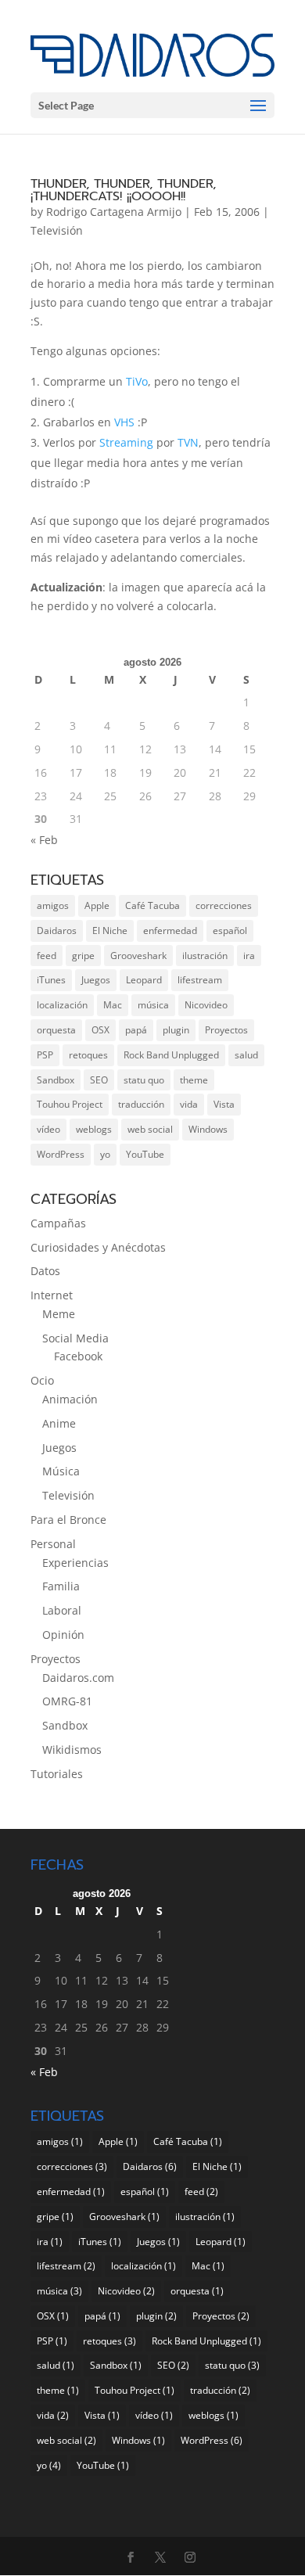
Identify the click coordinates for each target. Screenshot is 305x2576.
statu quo (144, 1080)
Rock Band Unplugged (171, 1055)
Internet (52, 1295)
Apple (97, 905)
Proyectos (226, 1030)
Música (61, 1471)
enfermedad (170, 931)
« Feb (44, 840)
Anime (59, 1423)
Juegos (96, 980)
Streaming (126, 442)
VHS (124, 422)
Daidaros (57, 931)
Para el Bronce (68, 1520)
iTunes (51, 980)
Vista (224, 1104)
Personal (53, 1544)
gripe (83, 956)
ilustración (205, 956)
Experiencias (75, 1563)
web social (150, 1129)
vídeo (48, 1129)
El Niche (110, 931)
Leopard (144, 980)
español (230, 931)
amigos (53, 905)
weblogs (94, 1129)
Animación (70, 1399)
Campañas (58, 1223)
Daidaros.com (78, 1678)
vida (189, 1104)
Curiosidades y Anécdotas (98, 1247)
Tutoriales (57, 1774)
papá (136, 1030)
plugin (176, 1030)
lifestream (200, 980)
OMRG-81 (67, 1701)
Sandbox (56, 1080)
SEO (99, 1080)
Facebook (78, 1356)
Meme (59, 1314)
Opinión (63, 1635)
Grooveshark (138, 956)
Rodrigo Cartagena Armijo (114, 212)
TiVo (137, 381)
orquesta (56, 1030)
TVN (188, 442)
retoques (88, 1055)
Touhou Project (70, 1104)
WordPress (61, 1154)
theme (194, 1080)
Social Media (75, 1338)
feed (47, 956)
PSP (45, 1055)
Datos (45, 1271)
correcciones (224, 905)
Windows (208, 1129)
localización (62, 1005)
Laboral (62, 1610)
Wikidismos (72, 1750)
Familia (61, 1586)
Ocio (42, 1380)
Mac (113, 1005)
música (153, 1005)
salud (246, 1055)
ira (249, 956)
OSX (100, 1030)
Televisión (57, 230)
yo (105, 1154)
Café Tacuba (152, 905)
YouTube (145, 1154)
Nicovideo (206, 1005)
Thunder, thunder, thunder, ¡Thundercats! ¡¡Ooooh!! (123, 190)
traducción (141, 1104)
